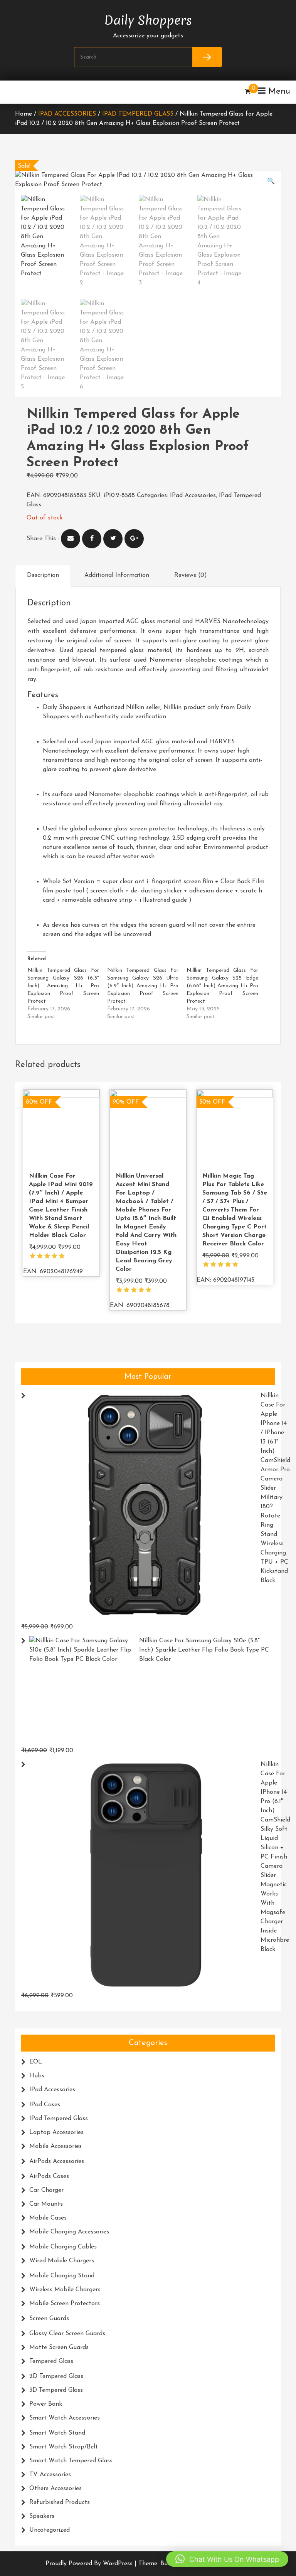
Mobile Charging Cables (63, 2247)
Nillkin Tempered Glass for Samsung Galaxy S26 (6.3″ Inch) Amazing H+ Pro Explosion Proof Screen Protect (63, 986)
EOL (36, 2062)
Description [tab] (43, 575)
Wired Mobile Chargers (62, 2261)
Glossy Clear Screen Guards (67, 2334)
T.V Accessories (50, 2475)
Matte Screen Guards (59, 2347)
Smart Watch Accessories (65, 2418)
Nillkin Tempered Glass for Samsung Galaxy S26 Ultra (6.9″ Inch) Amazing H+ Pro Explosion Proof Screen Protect (143, 986)
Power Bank (46, 2404)
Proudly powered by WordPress (90, 2564)
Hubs (37, 2076)
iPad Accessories (67, 114)
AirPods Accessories (57, 2161)
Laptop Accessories (56, 2132)
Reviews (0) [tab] (191, 575)
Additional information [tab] (117, 575)
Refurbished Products (60, 2502)
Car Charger (46, 2190)
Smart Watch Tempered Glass (71, 2461)
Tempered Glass (51, 2361)
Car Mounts (46, 2204)
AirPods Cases (49, 2176)
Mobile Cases (48, 2218)
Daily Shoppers (148, 18)
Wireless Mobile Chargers (65, 2290)
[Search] (207, 57)
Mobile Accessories (55, 2146)
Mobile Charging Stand (62, 2276)
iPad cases (45, 2105)
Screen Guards (49, 2319)
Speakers (42, 2516)
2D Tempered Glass (56, 2376)
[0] (248, 92)
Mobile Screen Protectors (65, 2304)
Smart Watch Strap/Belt (64, 2447)
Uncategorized (50, 2530)
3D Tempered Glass (56, 2390)
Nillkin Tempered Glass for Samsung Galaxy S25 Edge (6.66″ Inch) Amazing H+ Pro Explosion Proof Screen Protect (222, 986)
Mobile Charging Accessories (69, 2232)
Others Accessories (55, 2489)
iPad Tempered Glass (138, 114)
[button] (271, 181)
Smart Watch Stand (57, 2433)
